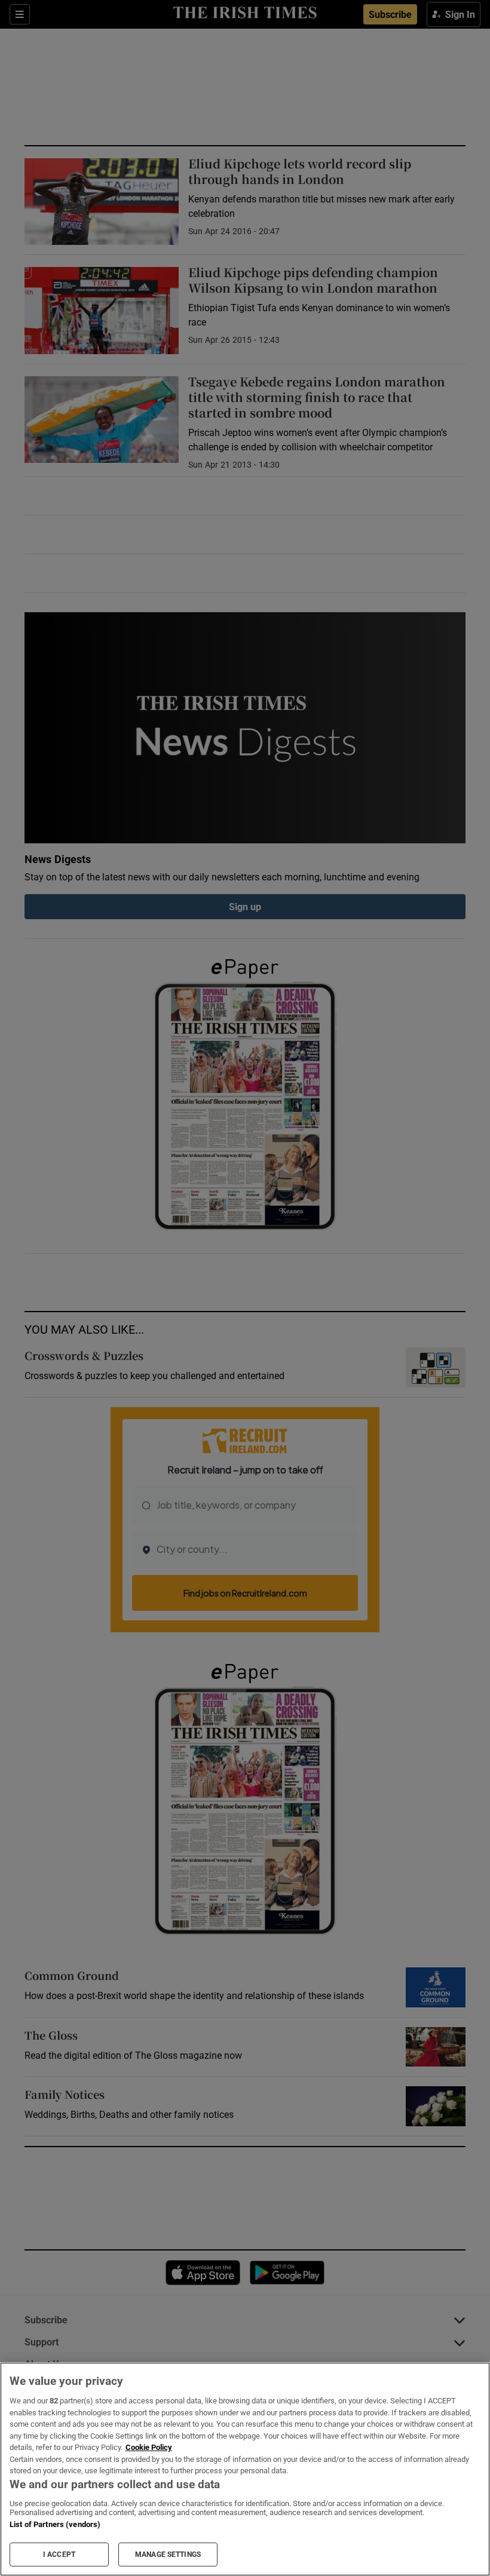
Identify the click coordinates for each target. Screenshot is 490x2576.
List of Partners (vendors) (55, 2524)
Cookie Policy (149, 2447)
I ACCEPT (59, 2554)
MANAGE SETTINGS (168, 2554)
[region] (245, 2469)
